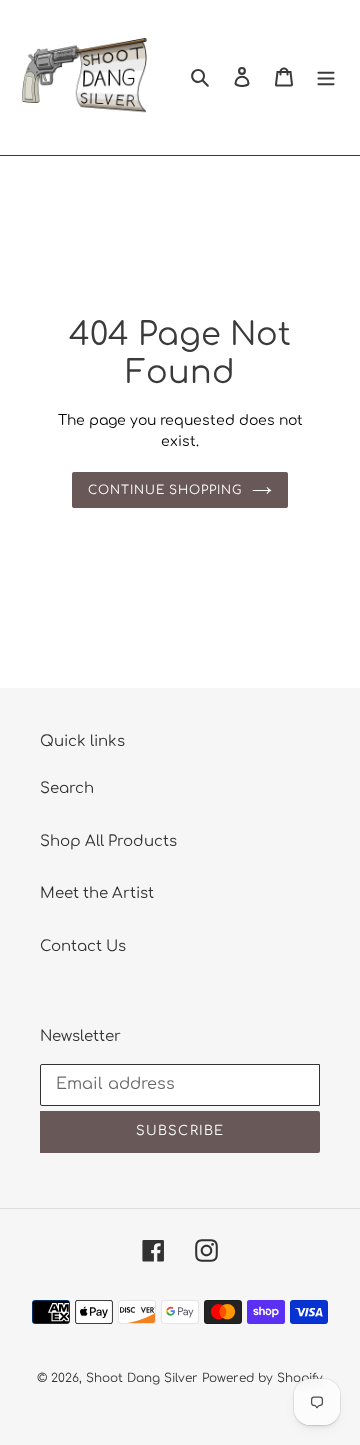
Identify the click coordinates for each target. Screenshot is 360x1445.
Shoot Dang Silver (142, 1378)
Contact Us (83, 946)
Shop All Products (108, 841)
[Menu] (326, 77)
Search (67, 788)
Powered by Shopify (262, 1378)
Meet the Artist (97, 893)
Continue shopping (165, 490)
